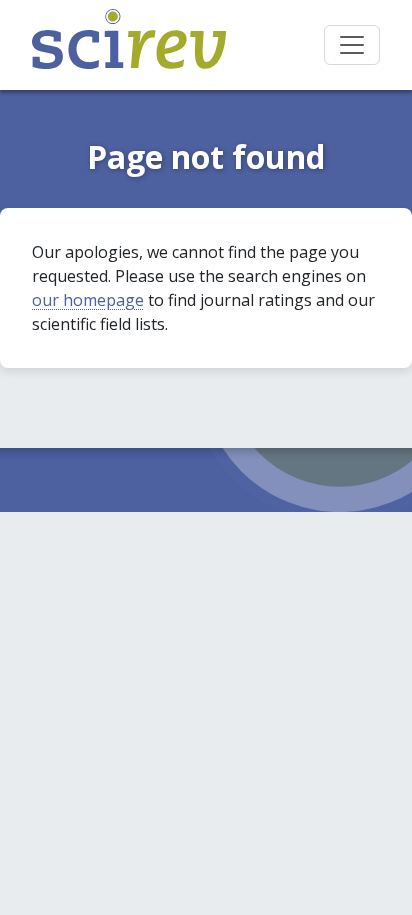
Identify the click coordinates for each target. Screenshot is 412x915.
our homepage (88, 300)
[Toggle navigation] (352, 45)
